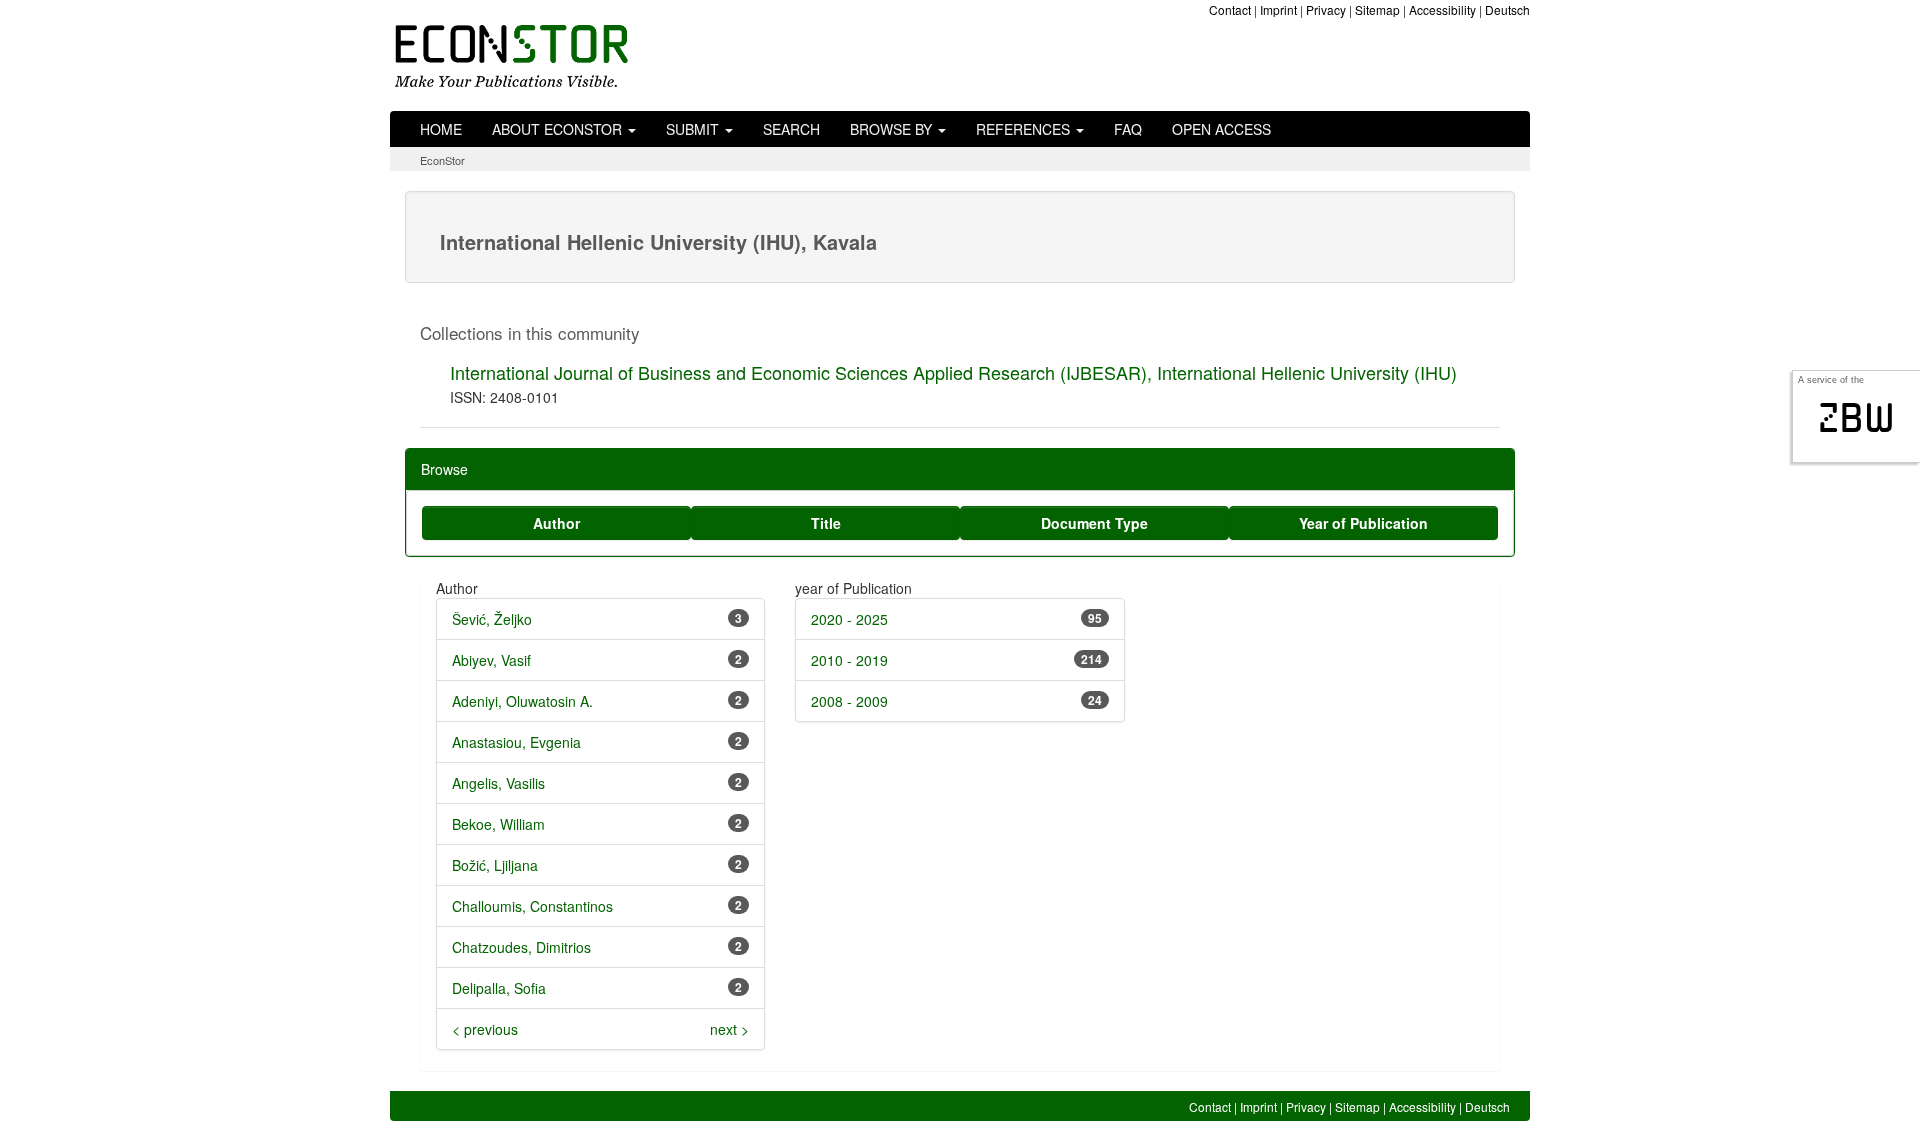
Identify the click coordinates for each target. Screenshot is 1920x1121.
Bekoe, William (498, 824)
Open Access (1221, 129)
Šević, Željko (492, 619)
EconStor (442, 160)
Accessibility (1442, 9)
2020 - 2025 (849, 619)
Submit (694, 129)
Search (791, 129)
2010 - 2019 (849, 660)
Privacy (1326, 9)
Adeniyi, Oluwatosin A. (522, 701)
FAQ (1128, 129)
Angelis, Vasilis (498, 783)
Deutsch (1507, 9)
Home (441, 129)
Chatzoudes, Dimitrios (521, 947)
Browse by (893, 129)
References (1025, 129)
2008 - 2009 (849, 701)
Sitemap (1377, 9)
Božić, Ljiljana (495, 865)
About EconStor (559, 129)
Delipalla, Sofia (499, 988)
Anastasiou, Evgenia (516, 742)
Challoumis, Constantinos (532, 906)
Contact (1230, 9)
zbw (1856, 418)
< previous (485, 1029)
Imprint (1278, 9)
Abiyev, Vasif (491, 660)
